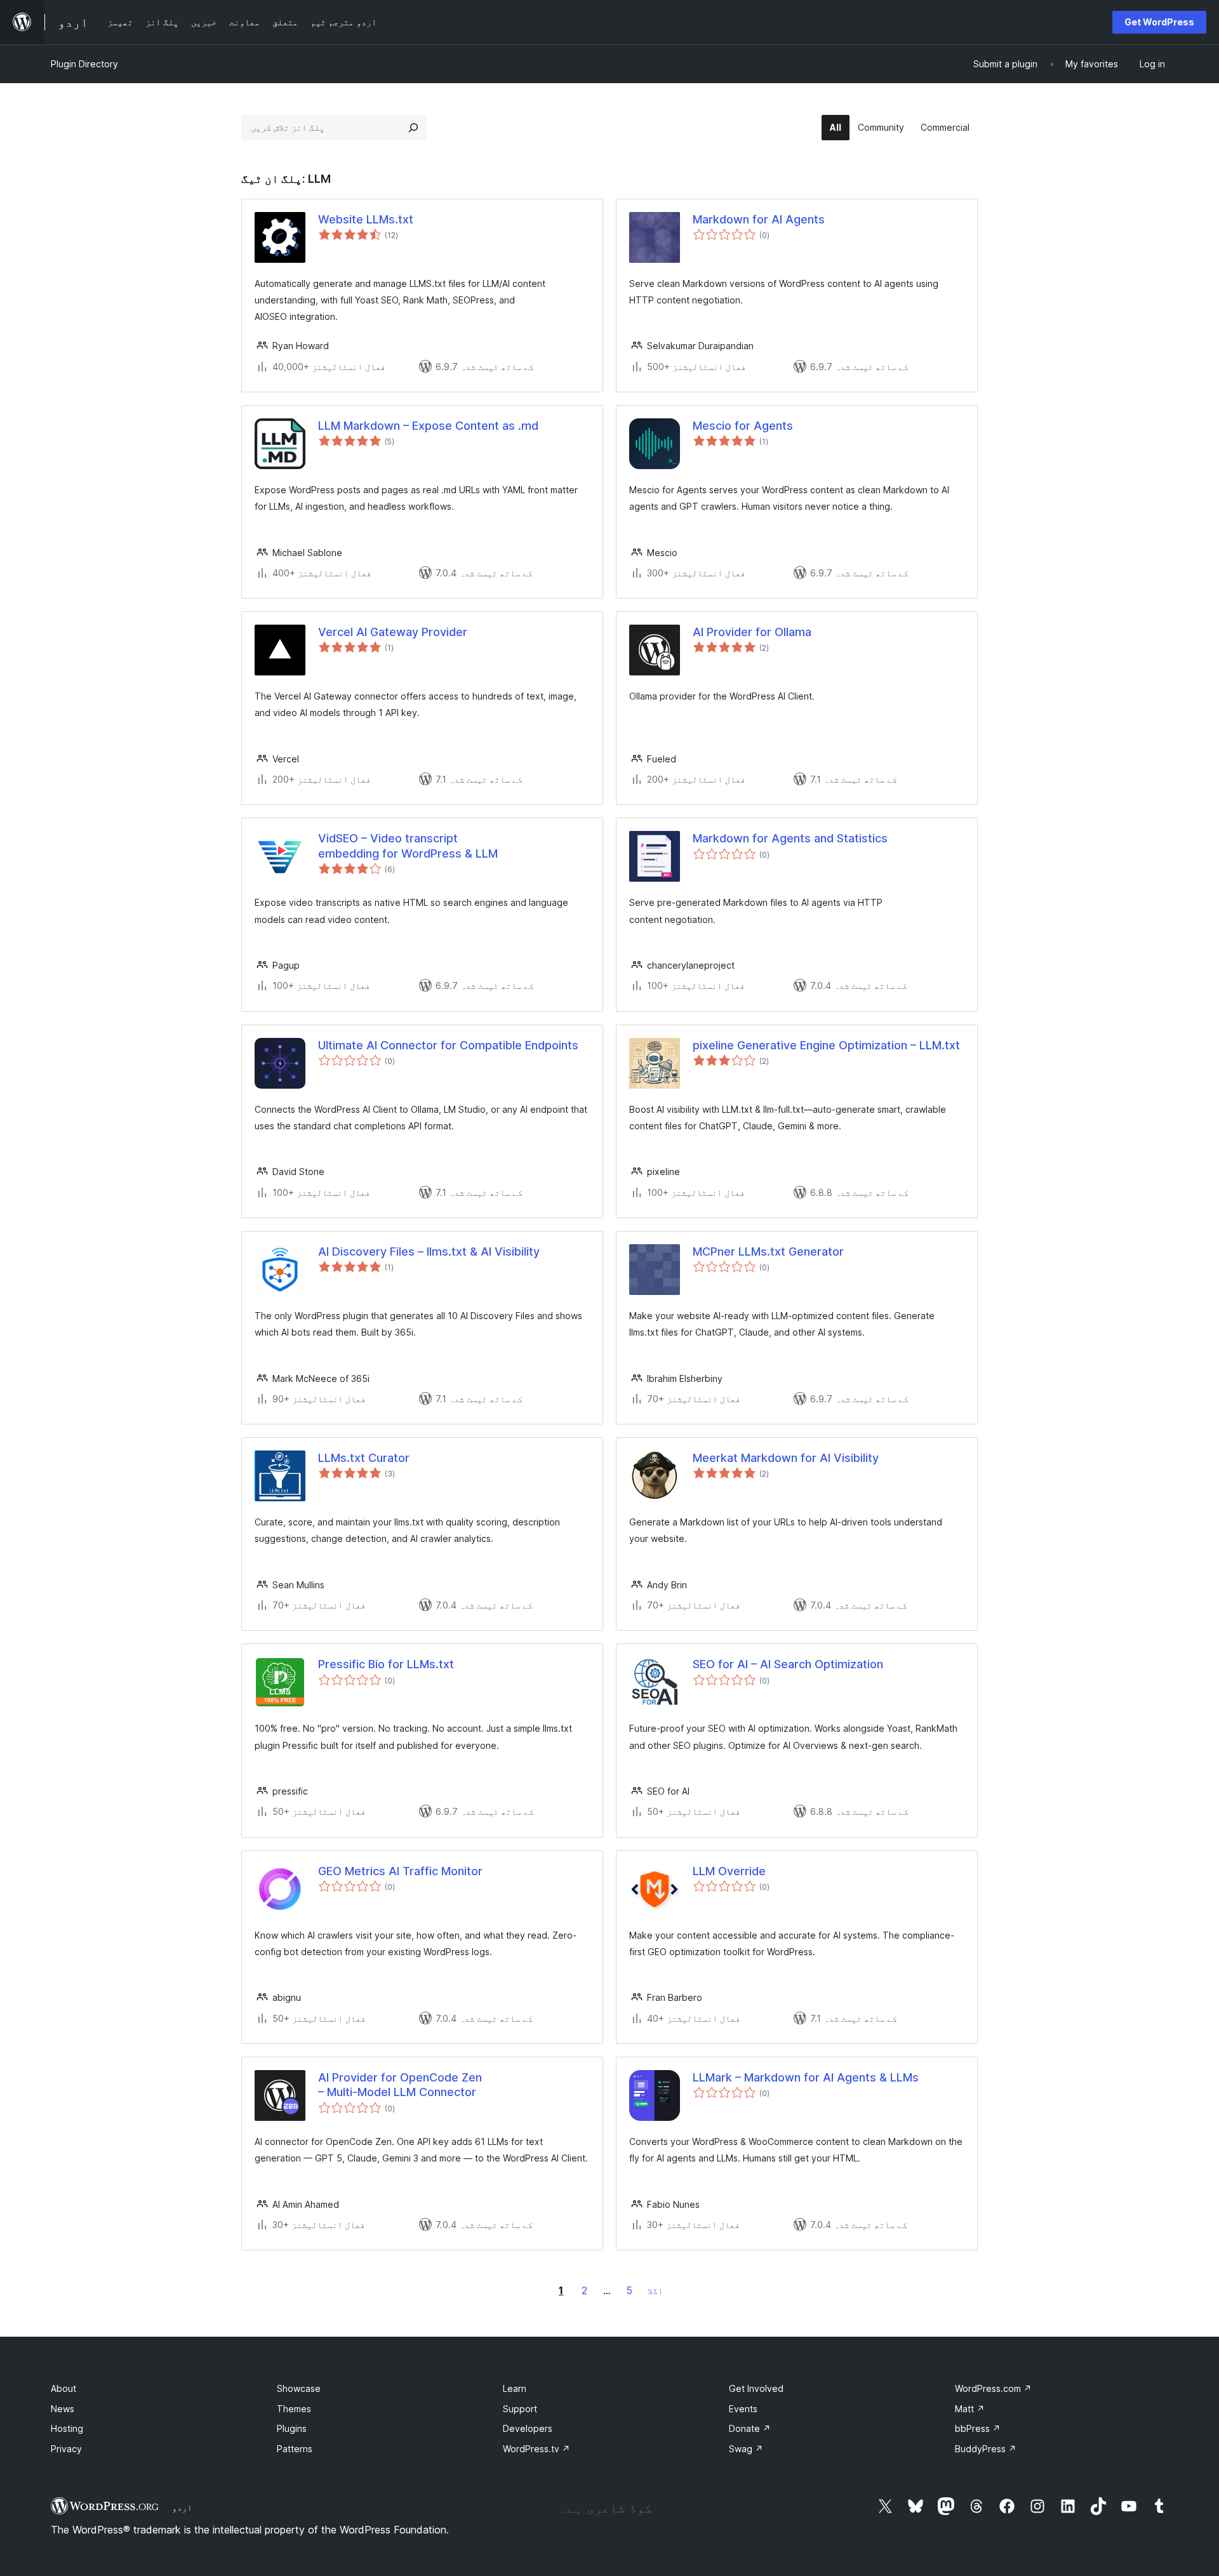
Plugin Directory (84, 64)
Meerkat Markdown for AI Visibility (786, 1458)
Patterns (295, 2449)
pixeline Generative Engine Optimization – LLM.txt (826, 1045)
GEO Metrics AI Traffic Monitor (400, 1871)
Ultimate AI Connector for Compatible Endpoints (448, 1045)
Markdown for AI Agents (759, 219)
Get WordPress (1159, 22)
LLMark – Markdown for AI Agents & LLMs (806, 2077)
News (63, 2409)
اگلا (655, 2291)
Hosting (67, 2428)
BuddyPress (986, 2449)
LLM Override (729, 1871)
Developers (528, 2428)
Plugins (292, 2428)
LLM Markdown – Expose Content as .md (428, 426)
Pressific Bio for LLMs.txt (386, 1664)
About (63, 2388)
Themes (294, 2409)
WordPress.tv (536, 2449)
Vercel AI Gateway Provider (393, 632)
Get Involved (756, 2388)
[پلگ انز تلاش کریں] (413, 128)
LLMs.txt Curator (364, 1458)
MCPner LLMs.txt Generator (768, 1251)
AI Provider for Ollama (752, 632)
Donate (750, 2428)
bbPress (978, 2428)
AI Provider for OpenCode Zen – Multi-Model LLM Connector (400, 2085)
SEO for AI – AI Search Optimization (788, 1664)
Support (520, 2409)
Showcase (299, 2388)
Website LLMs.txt (366, 219)
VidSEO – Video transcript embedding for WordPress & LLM (408, 846)
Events (743, 2409)
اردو (182, 2507)
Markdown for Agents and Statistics (790, 838)
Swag (746, 2449)
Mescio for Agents (743, 426)
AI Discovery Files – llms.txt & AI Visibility (429, 1251)
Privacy (66, 2449)
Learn (515, 2388)
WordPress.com (993, 2388)
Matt (970, 2409)
